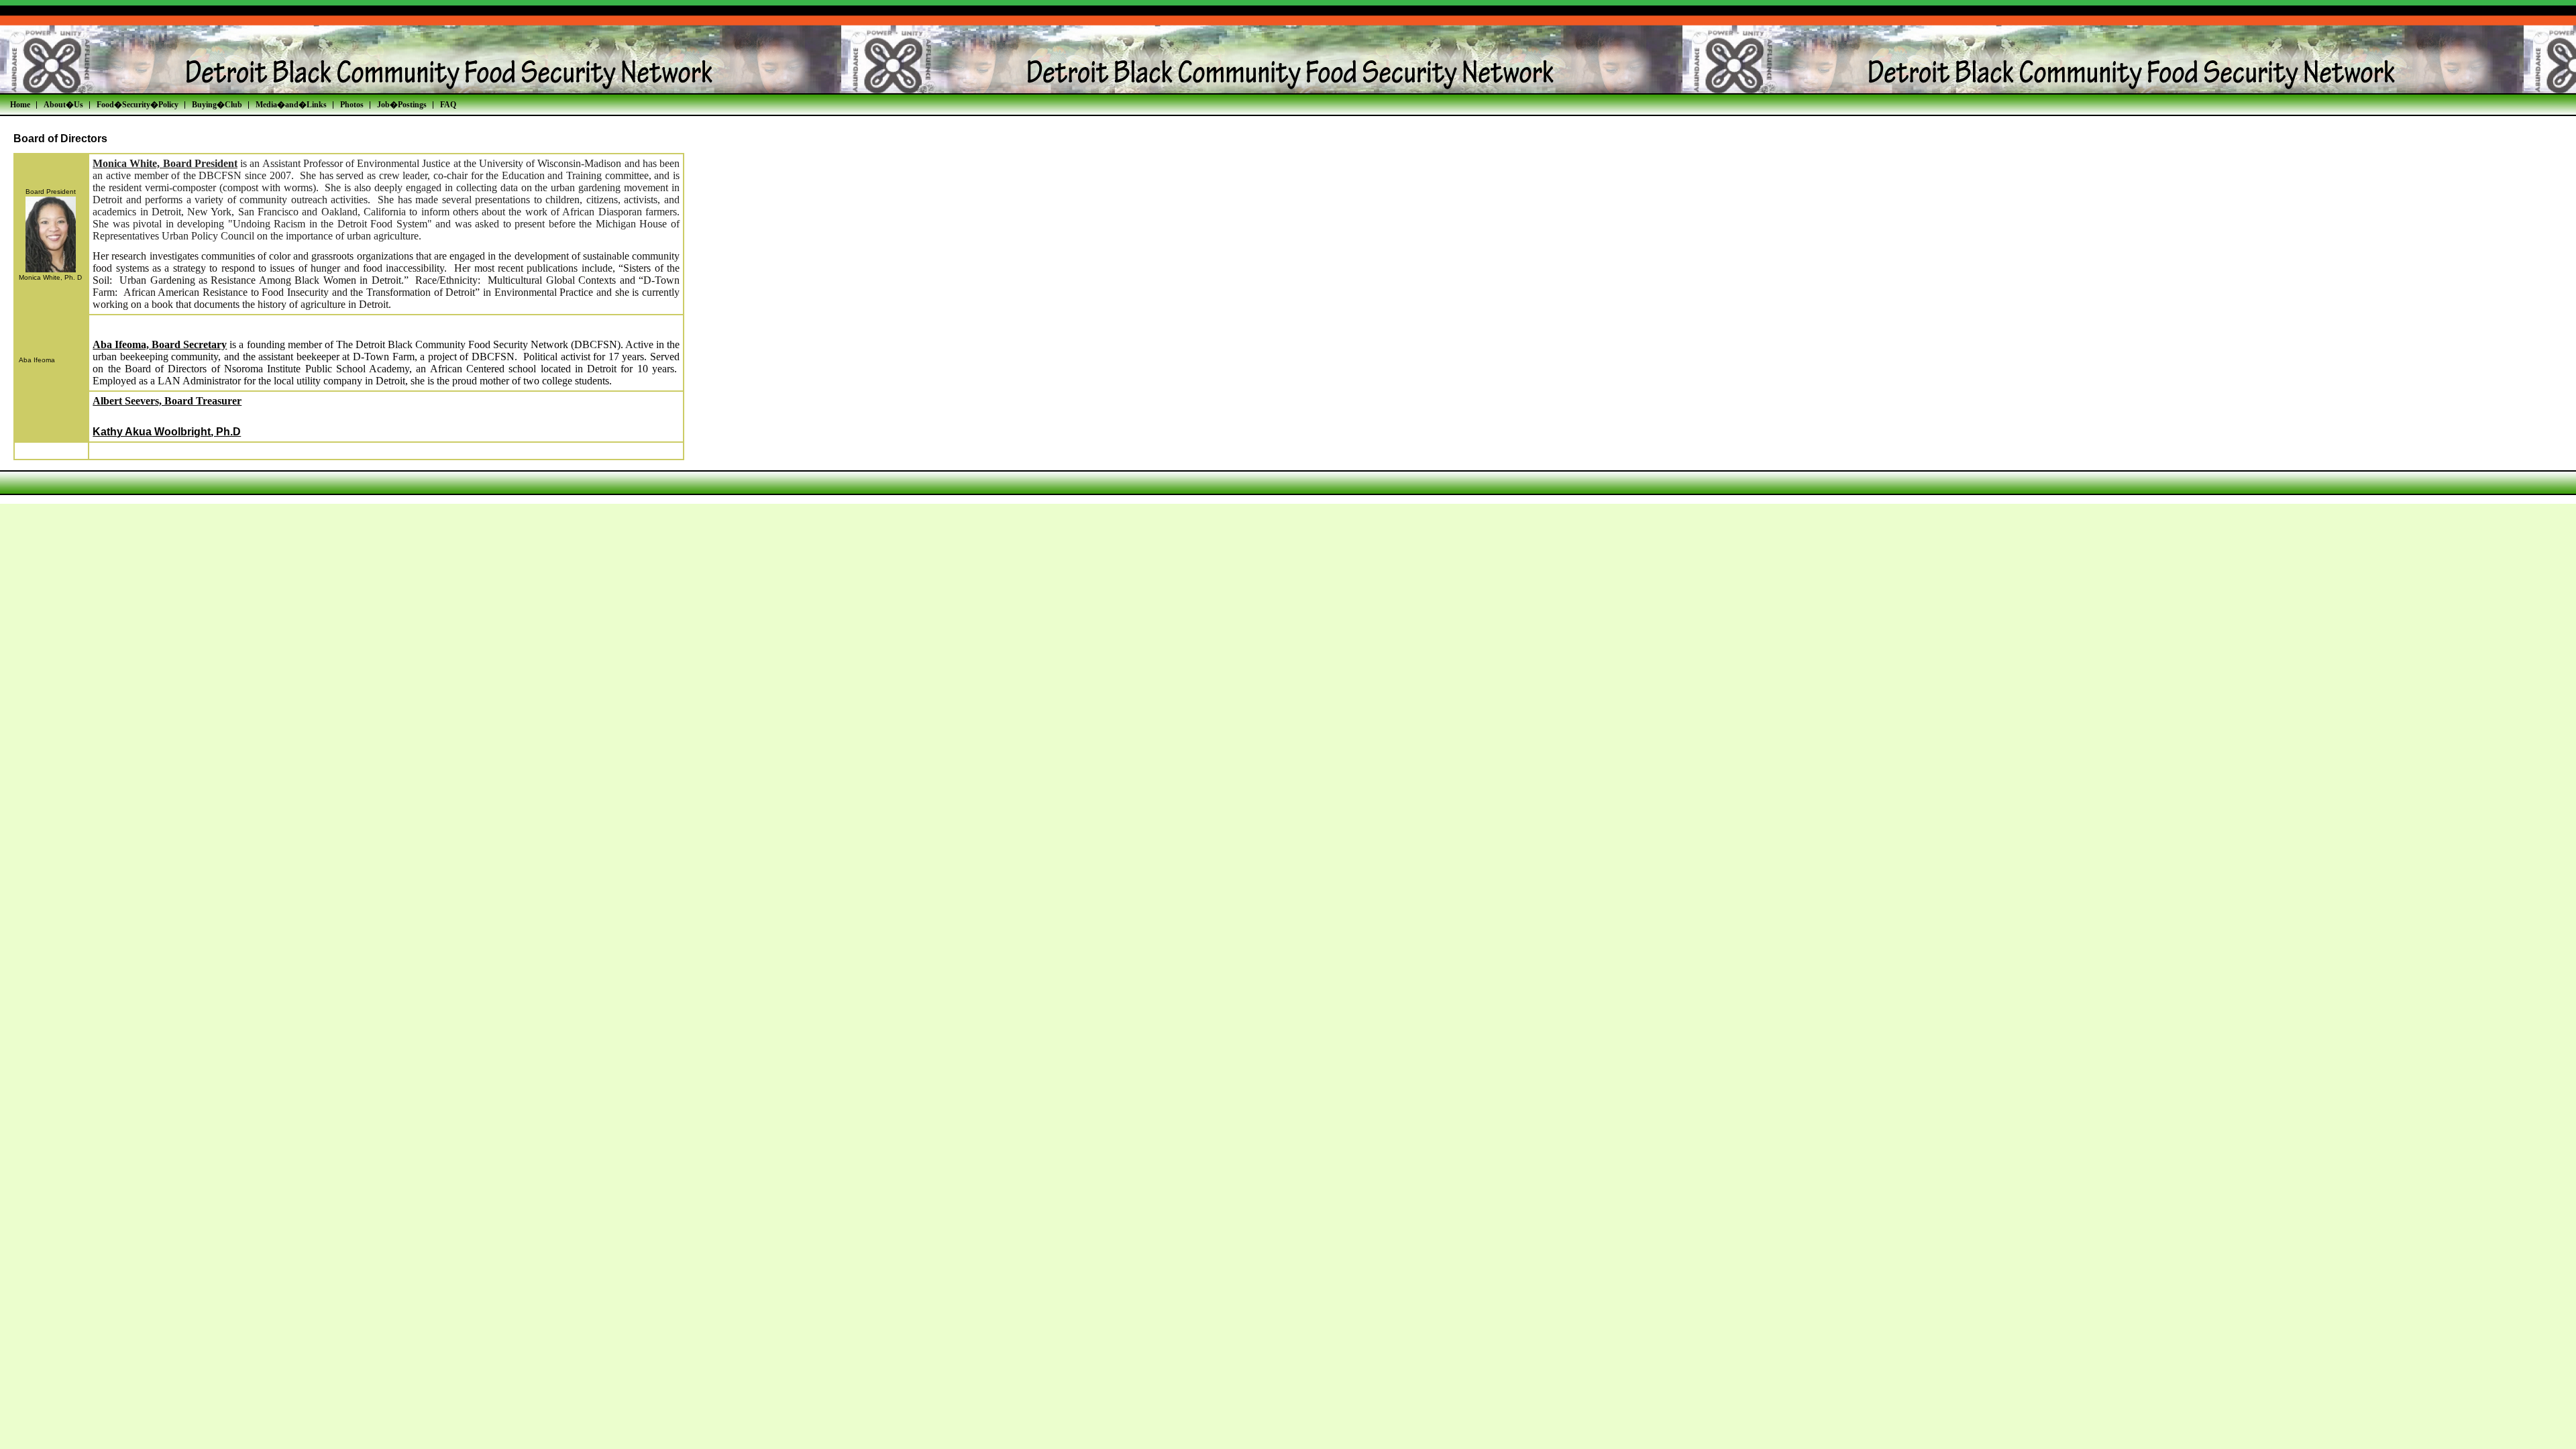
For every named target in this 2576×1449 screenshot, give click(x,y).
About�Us (63, 105)
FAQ (448, 105)
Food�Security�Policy (138, 105)
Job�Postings (402, 105)
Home (20, 105)
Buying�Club (217, 105)
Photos (352, 105)
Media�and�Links (291, 105)
